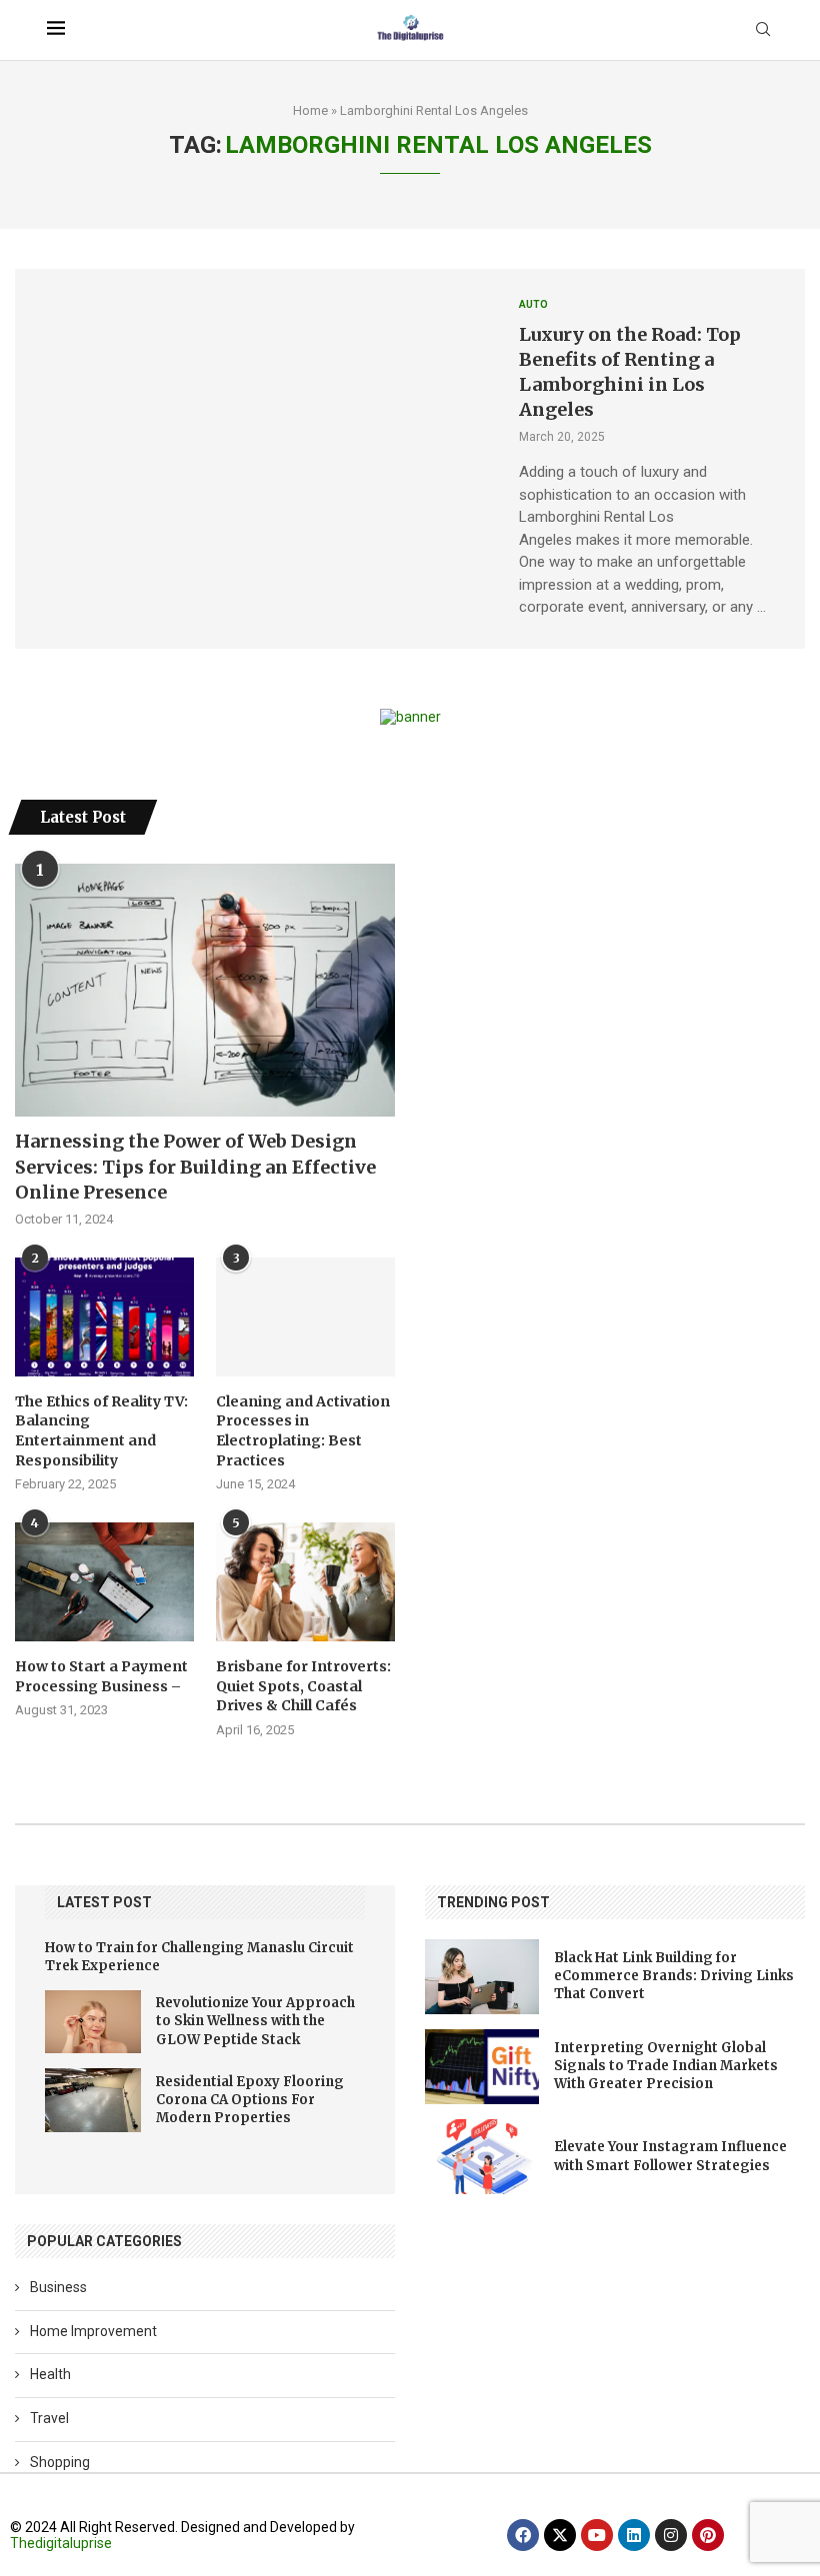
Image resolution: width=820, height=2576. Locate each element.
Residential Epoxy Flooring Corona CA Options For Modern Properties (250, 2100)
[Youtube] (597, 2535)
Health (50, 2374)
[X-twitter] (560, 2535)
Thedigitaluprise (61, 2543)
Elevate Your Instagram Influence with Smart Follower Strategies (670, 2156)
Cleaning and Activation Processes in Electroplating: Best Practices (303, 1431)
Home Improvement (93, 2331)
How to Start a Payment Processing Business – (101, 1676)
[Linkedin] (634, 2535)
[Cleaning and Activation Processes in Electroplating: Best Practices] (305, 1317)
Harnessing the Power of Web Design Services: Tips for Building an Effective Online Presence (195, 1166)
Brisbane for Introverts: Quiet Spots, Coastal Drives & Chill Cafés (303, 1686)
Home (310, 110)
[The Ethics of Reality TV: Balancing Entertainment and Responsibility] (104, 1317)
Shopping (60, 2462)
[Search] (763, 30)
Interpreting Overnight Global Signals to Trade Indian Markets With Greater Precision (666, 2066)
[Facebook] (523, 2535)
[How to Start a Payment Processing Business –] (104, 1582)
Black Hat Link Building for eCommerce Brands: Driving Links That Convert (674, 1976)
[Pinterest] (708, 2535)
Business (58, 2287)
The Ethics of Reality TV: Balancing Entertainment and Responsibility (101, 1431)
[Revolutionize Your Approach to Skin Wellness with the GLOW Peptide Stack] (93, 2022)
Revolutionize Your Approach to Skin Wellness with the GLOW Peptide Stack (255, 2021)
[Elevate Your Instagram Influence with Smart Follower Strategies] (482, 2157)
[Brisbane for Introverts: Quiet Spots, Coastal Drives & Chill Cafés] (305, 1582)
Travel (49, 2418)
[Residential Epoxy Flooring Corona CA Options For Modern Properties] (93, 2100)
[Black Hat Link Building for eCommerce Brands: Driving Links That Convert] (482, 1977)
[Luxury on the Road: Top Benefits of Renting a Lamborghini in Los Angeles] (252, 458)
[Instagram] (671, 2535)
